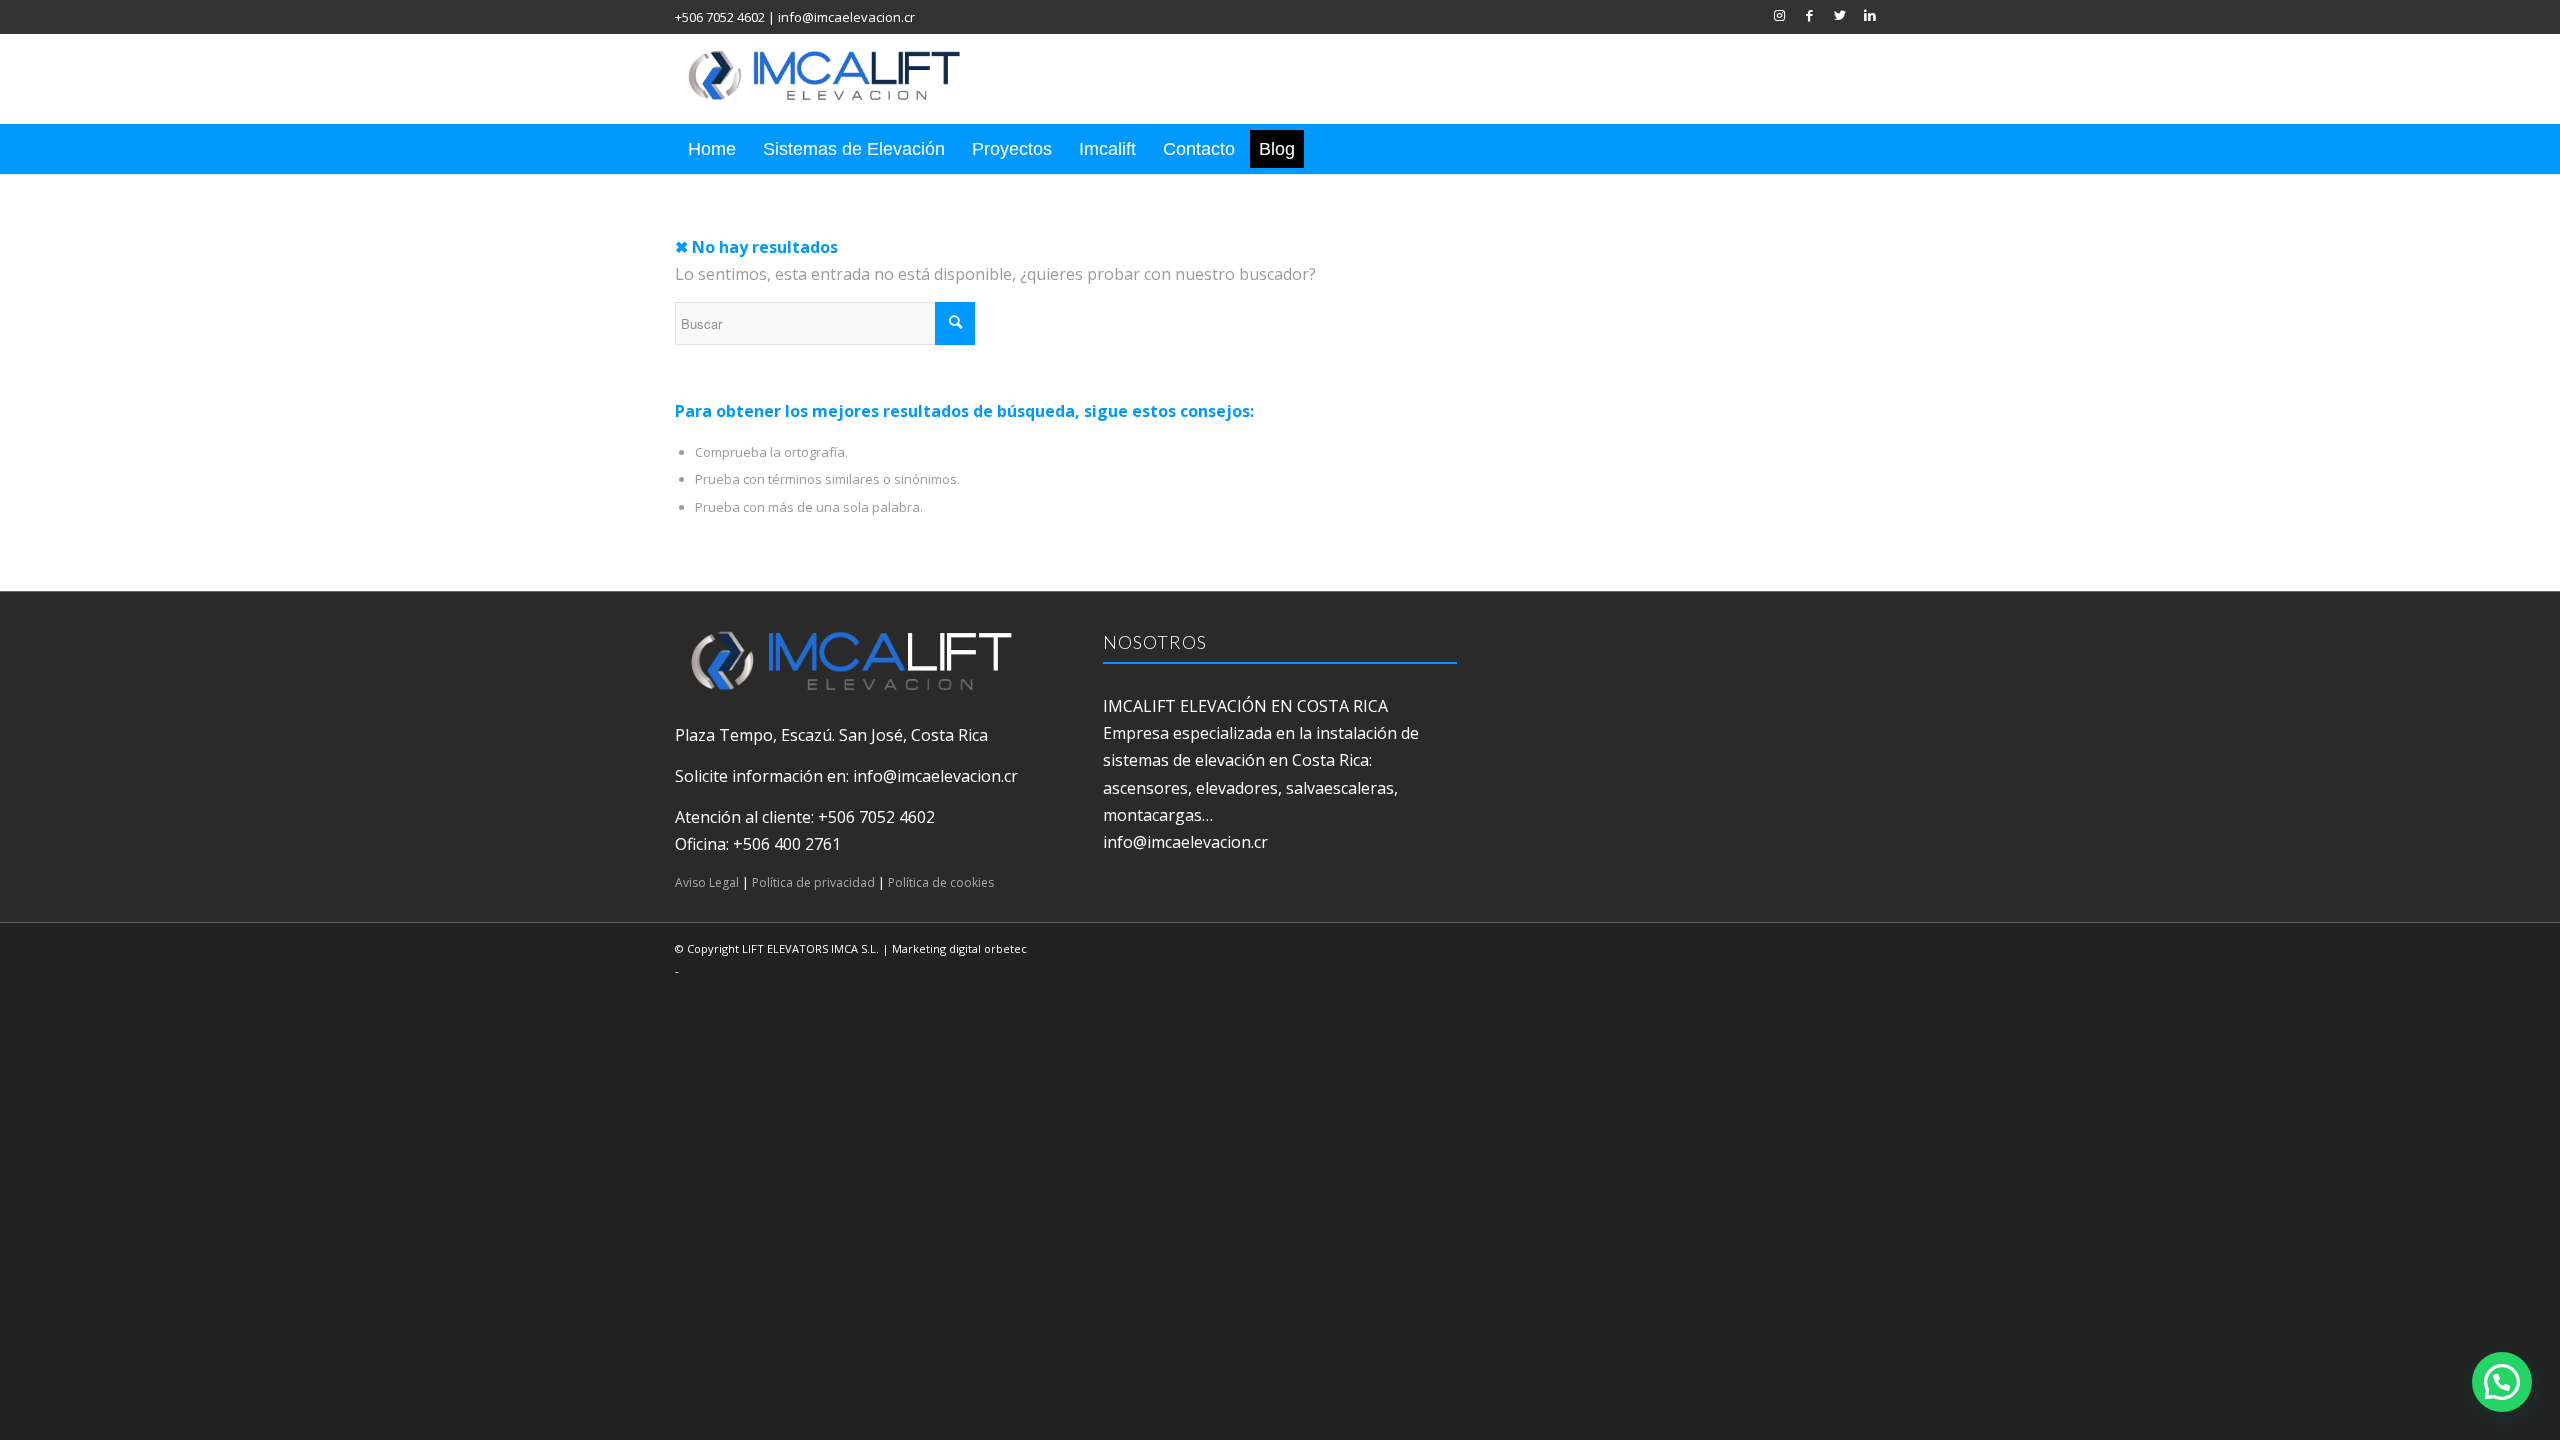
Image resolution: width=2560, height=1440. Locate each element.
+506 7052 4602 (720, 17)
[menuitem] (712, 149)
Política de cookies (941, 882)
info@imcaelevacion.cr (846, 17)
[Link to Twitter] (1839, 15)
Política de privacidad (813, 882)
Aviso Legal (707, 882)
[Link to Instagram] (1779, 15)
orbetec (1005, 948)
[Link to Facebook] (1809, 15)
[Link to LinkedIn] (1870, 15)
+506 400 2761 (787, 844)
